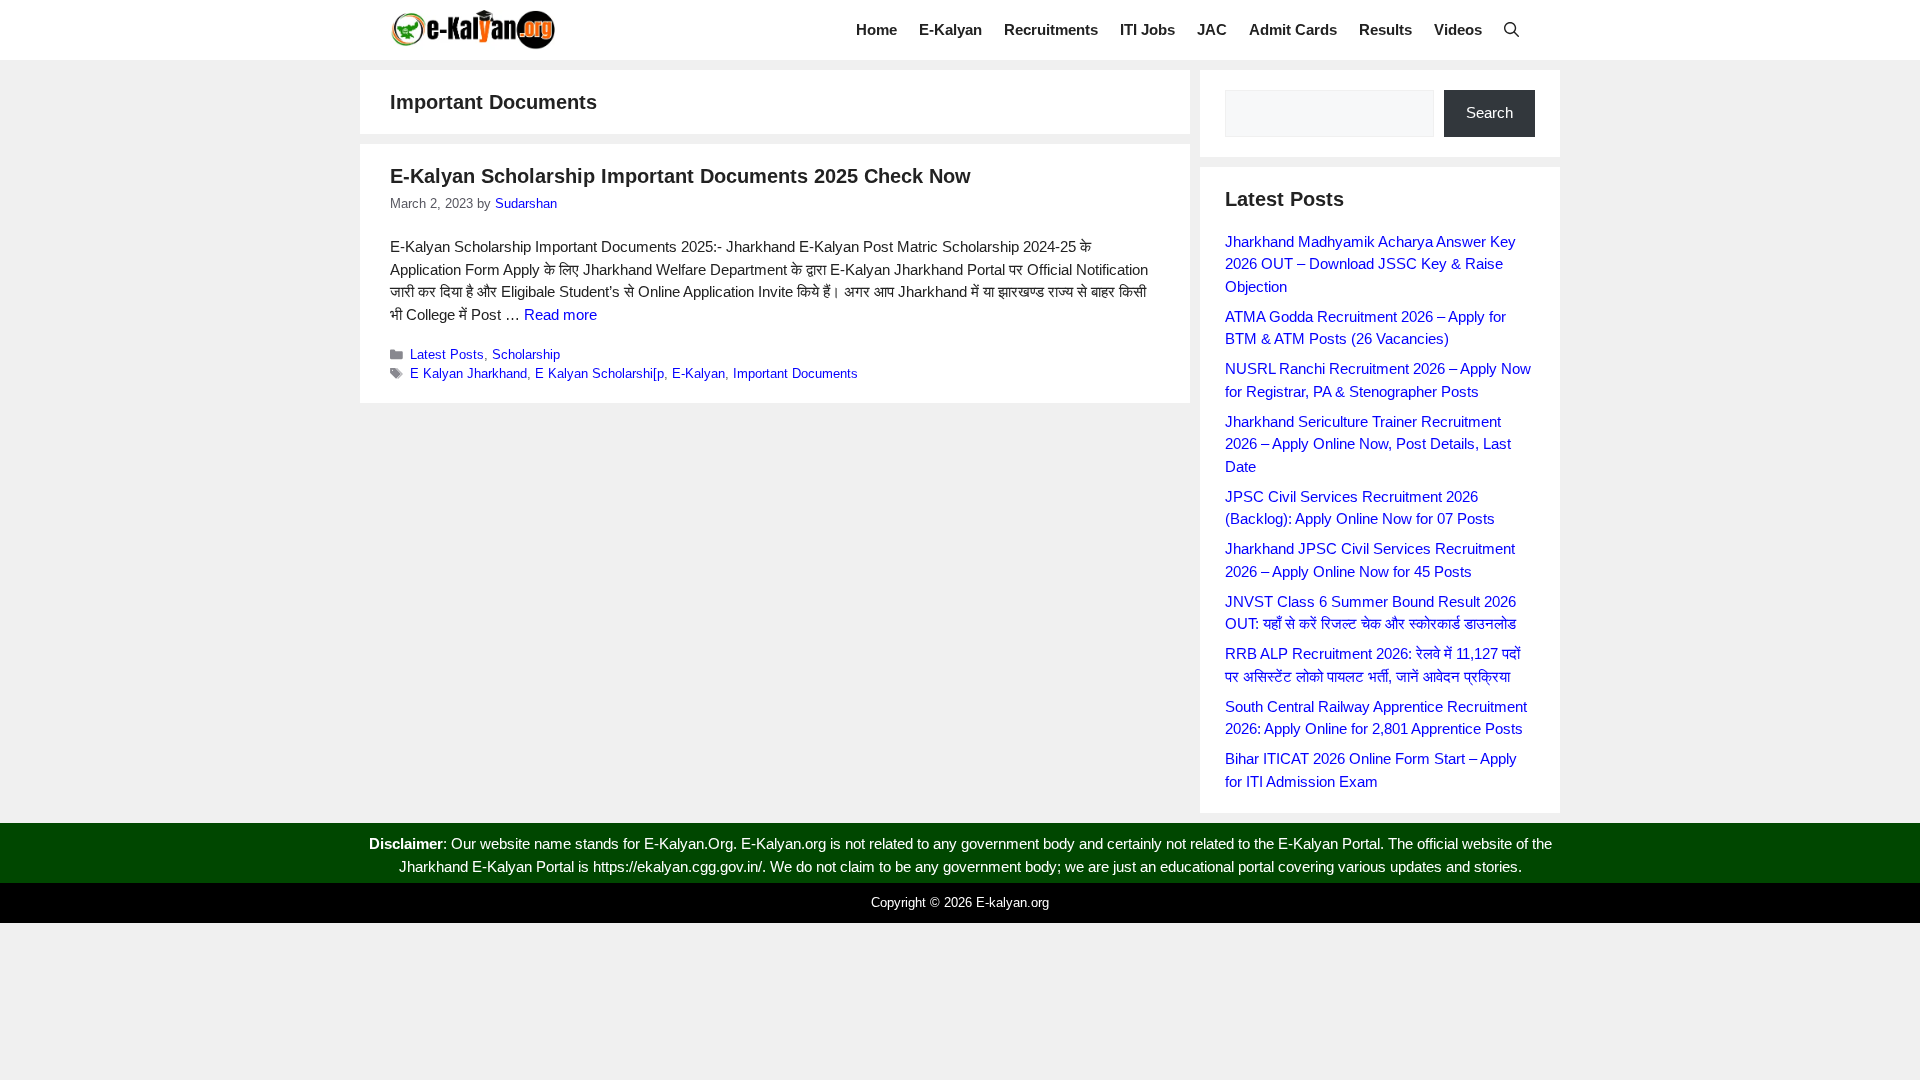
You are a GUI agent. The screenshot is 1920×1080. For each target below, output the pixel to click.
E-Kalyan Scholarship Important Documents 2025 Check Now (680, 176)
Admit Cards (1293, 29)
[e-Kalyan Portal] (472, 30)
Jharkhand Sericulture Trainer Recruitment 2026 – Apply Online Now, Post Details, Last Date (1368, 444)
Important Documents (795, 373)
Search (1489, 112)
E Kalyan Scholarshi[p (599, 373)
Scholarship (526, 354)
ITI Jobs (1147, 29)
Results (1385, 29)
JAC (1212, 29)
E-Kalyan (950, 29)
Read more (560, 314)
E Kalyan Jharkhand (468, 373)
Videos (1458, 29)
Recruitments (1051, 29)
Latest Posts (447, 354)
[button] (1511, 30)
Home (876, 29)
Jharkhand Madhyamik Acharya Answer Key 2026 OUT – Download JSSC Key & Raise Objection (1370, 264)
